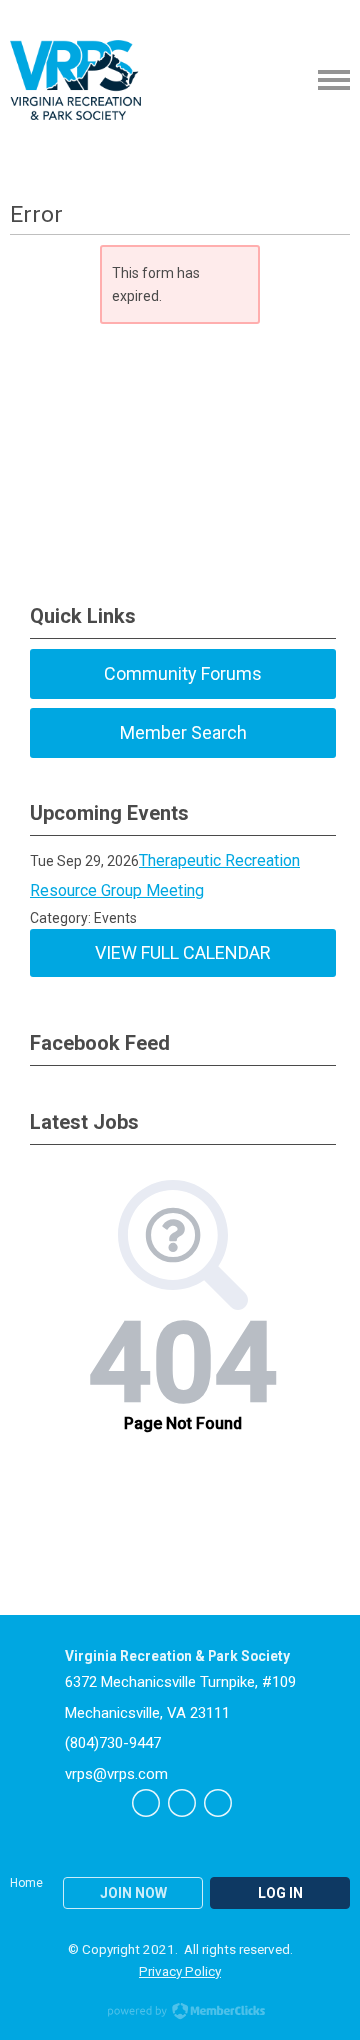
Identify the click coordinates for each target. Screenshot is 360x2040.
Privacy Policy (180, 1971)
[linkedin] (218, 1803)
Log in (280, 1893)
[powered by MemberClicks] (180, 2013)
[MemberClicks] (75, 80)
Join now (133, 1893)
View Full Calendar (183, 952)
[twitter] (146, 1803)
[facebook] (182, 1803)
